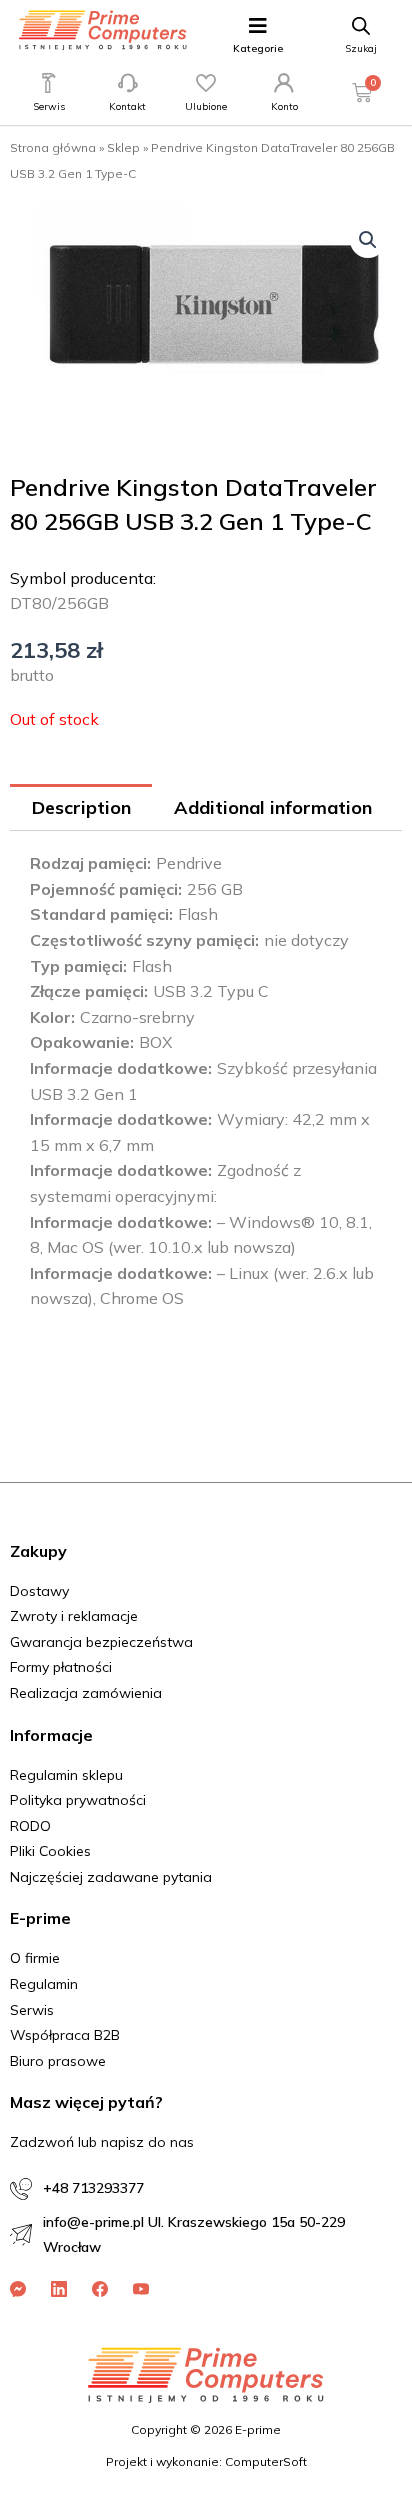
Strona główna (53, 147)
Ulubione (206, 106)
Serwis (49, 106)
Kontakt (127, 106)
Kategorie (258, 48)
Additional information (273, 807)
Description (81, 807)
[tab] (81, 807)
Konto (284, 106)
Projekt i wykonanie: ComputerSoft (206, 2461)
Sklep (123, 147)
